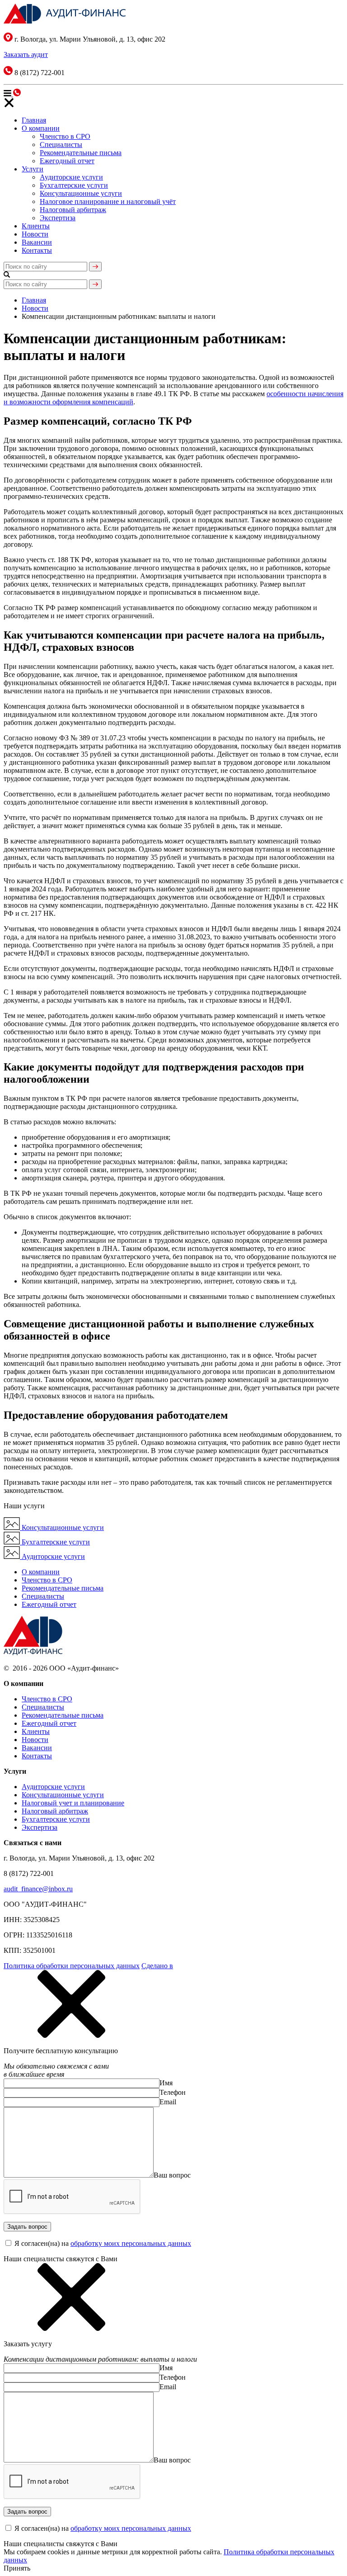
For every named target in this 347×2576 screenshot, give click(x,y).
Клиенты (36, 226)
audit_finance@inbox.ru (38, 1889)
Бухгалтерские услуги (74, 185)
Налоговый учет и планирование (73, 1803)
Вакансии (37, 242)
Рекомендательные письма (81, 153)
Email (168, 2102)
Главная (34, 120)
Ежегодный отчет (67, 161)
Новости (35, 234)
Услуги (33, 169)
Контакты (37, 250)
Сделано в (157, 1966)
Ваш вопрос (172, 2175)
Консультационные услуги (81, 193)
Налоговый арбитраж (73, 210)
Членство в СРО (65, 136)
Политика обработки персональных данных (72, 1966)
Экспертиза (58, 218)
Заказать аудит (26, 54)
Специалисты (61, 144)
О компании (41, 128)
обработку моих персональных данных (131, 2243)
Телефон (173, 2092)
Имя (166, 2083)
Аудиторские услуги (71, 177)
